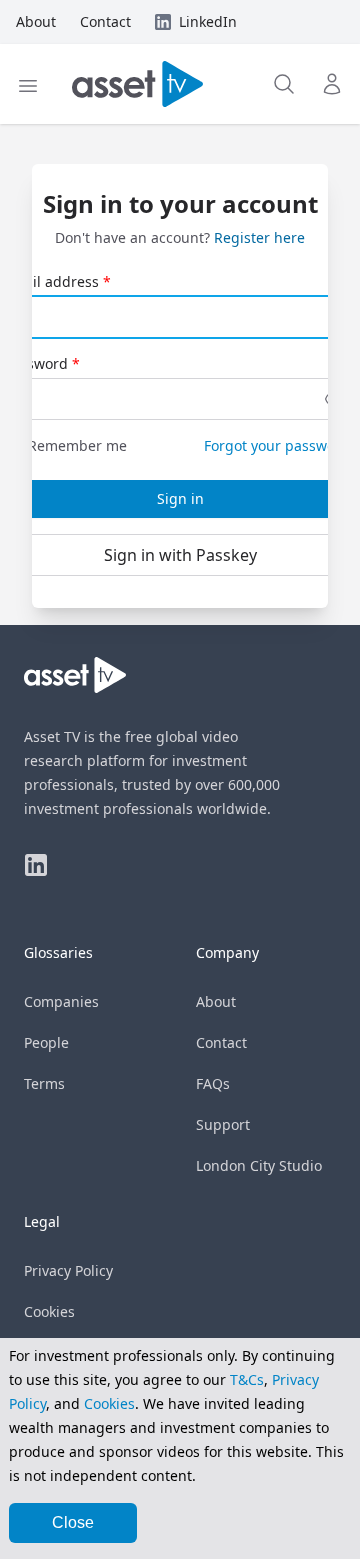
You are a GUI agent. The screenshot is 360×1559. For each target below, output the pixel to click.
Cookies (49, 1311)
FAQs (213, 1083)
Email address (51, 281)
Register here (259, 237)
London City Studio (259, 1165)
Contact (221, 1042)
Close (73, 1522)
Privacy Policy (68, 1270)
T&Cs (247, 1379)
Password (36, 363)
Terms (44, 1083)
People (46, 1042)
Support (223, 1124)
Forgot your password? (280, 445)
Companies (61, 1001)
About (216, 1001)
